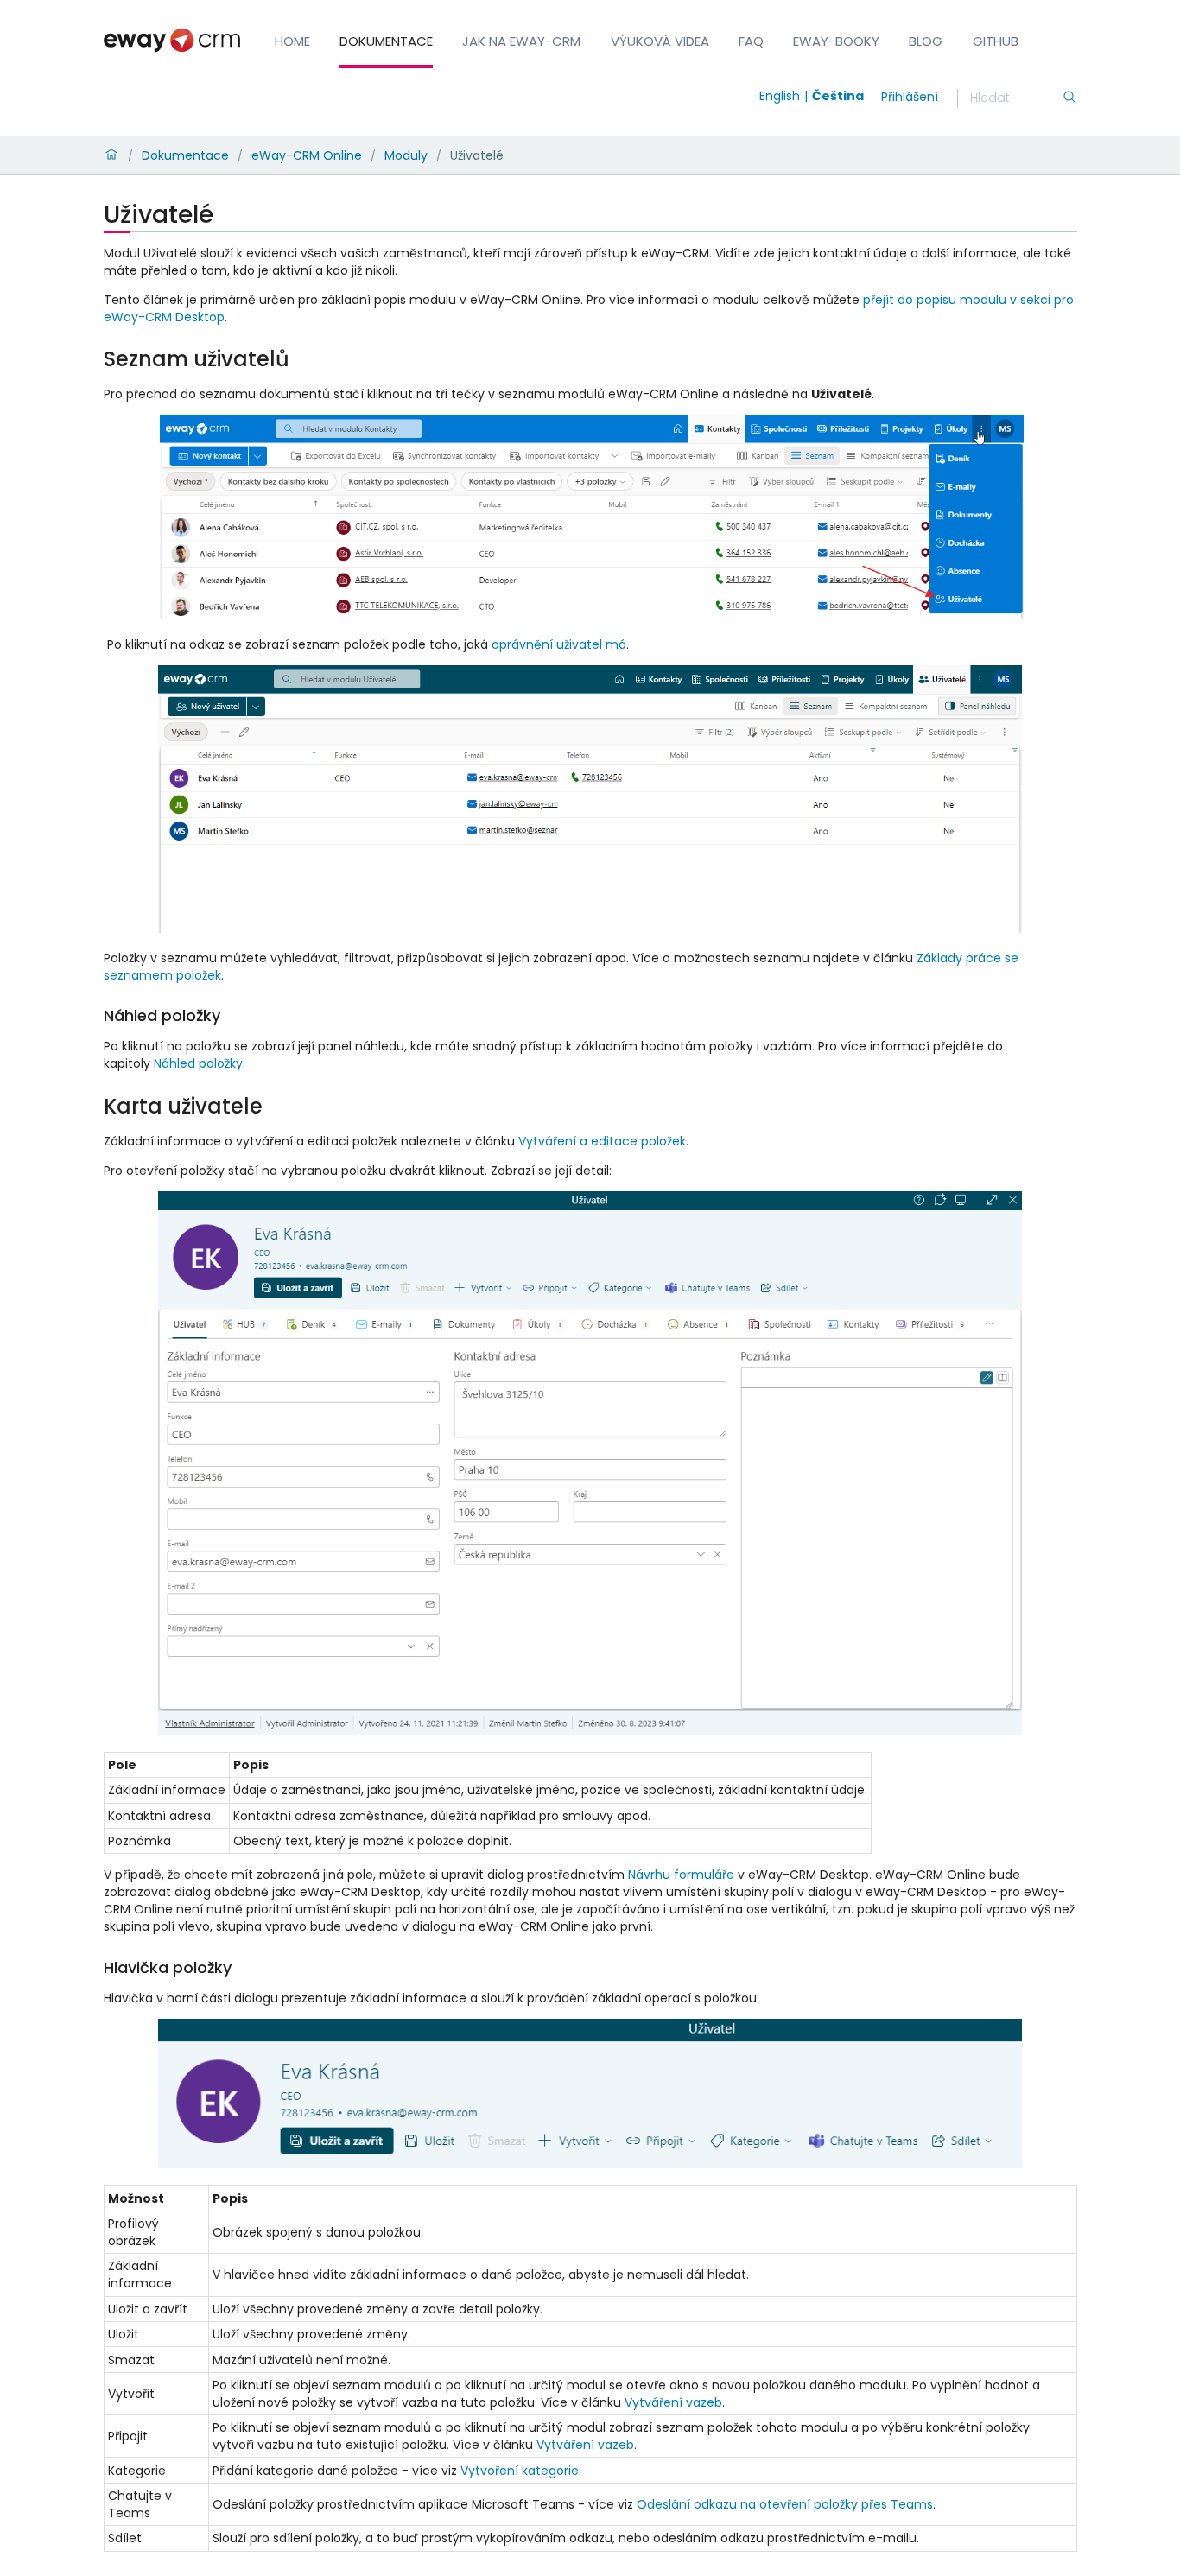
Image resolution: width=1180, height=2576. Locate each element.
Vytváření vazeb (673, 2402)
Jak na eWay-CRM (521, 41)
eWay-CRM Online (307, 155)
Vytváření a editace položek (602, 1141)
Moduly (406, 155)
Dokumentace (386, 41)
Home (292, 41)
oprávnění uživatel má (559, 644)
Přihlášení (910, 97)
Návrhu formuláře (681, 1875)
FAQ (751, 41)
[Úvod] (111, 155)
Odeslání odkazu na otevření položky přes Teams (785, 2504)
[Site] (172, 40)
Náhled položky (198, 1063)
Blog (926, 41)
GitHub (996, 41)
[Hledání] (1069, 98)
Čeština (838, 96)
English (780, 96)
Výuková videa (660, 41)
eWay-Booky (836, 41)
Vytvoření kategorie (520, 2471)
